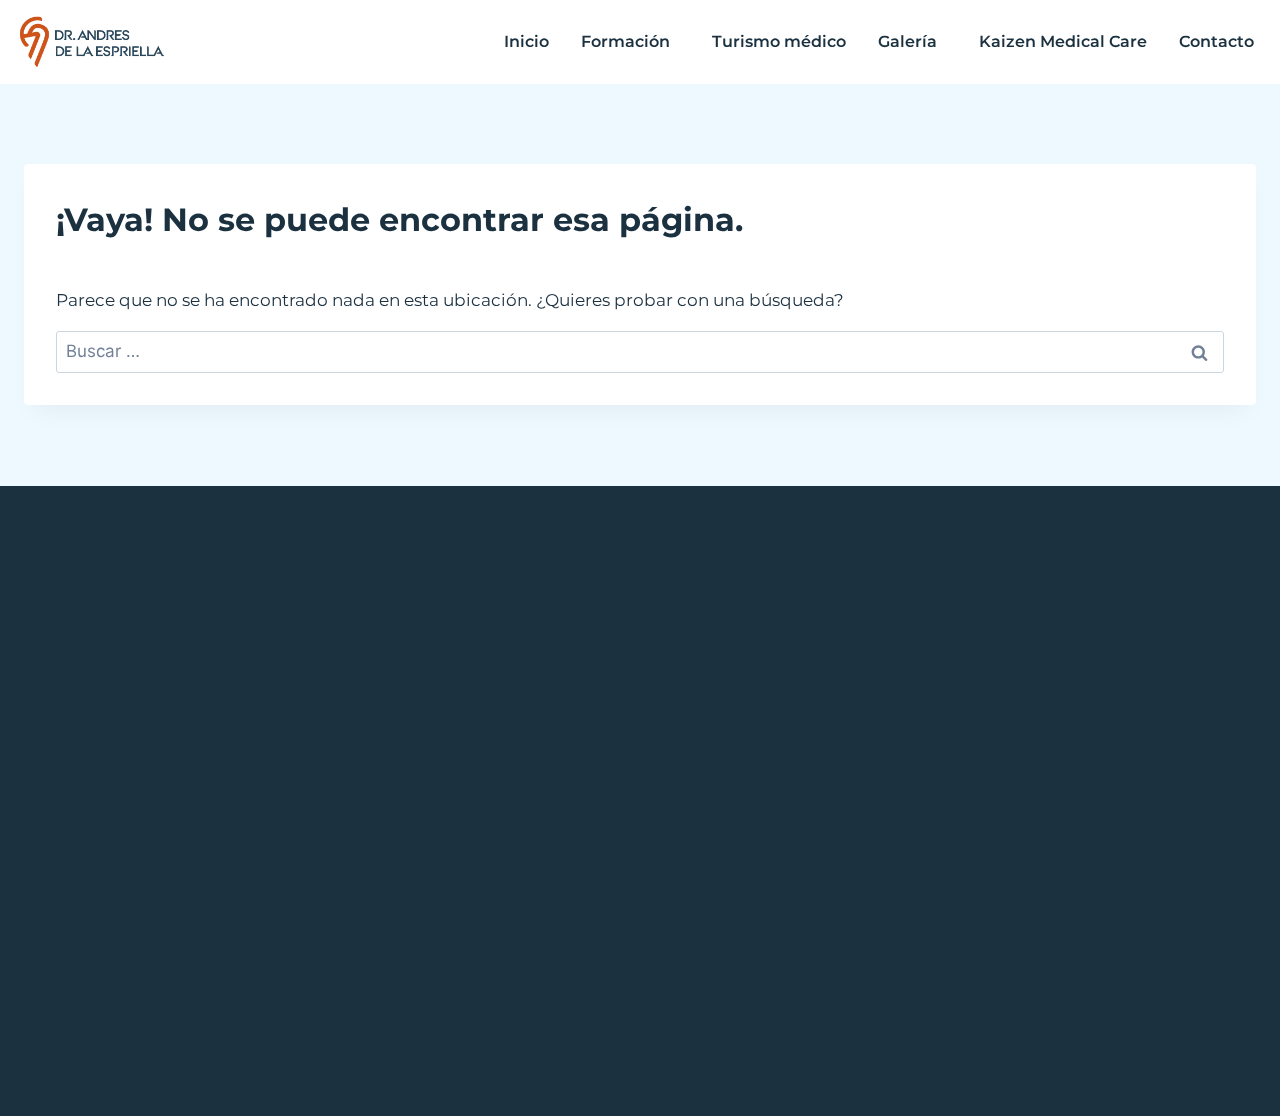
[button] (630, 42)
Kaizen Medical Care (1063, 41)
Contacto (1216, 41)
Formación (625, 41)
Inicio (526, 41)
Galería (907, 41)
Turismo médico (779, 41)
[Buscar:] (640, 351)
